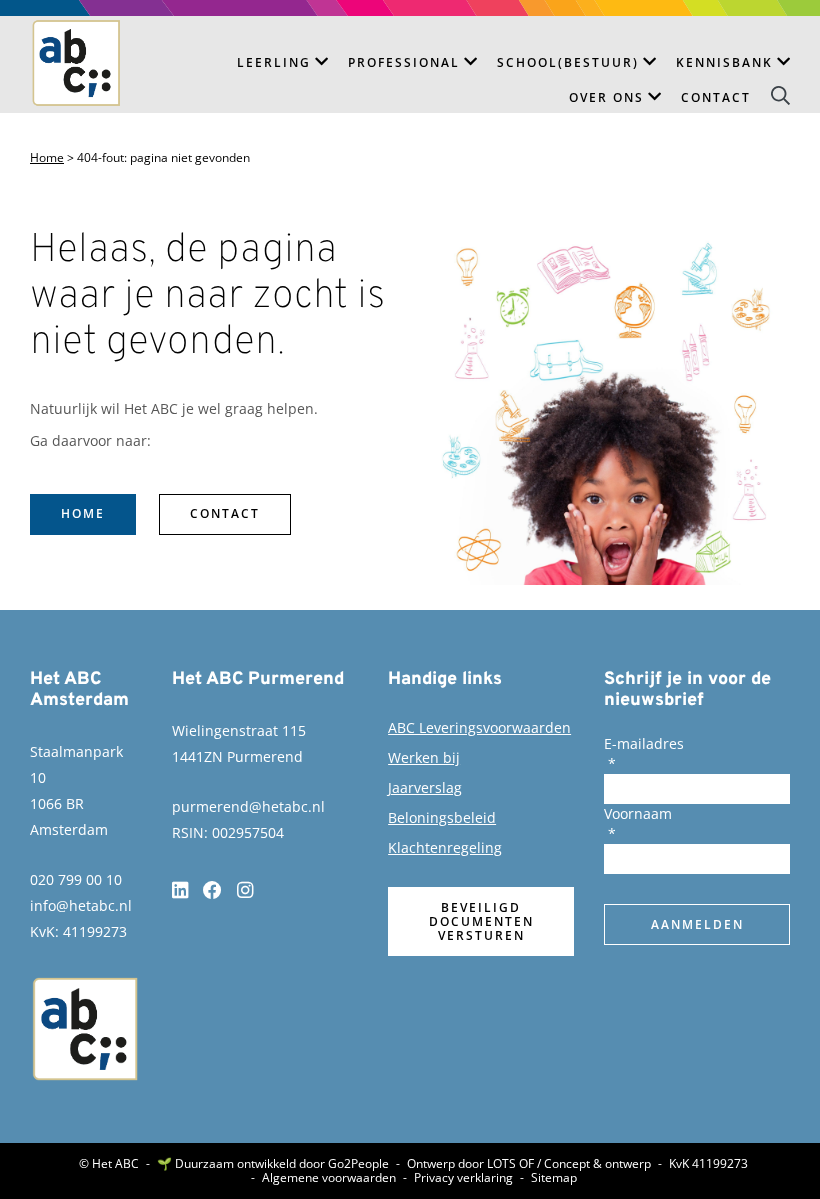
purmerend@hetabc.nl (248, 806)
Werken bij (424, 757)
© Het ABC (109, 1164)
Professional (404, 62)
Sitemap (554, 1178)
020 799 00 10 (76, 879)
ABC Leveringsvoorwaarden (479, 727)
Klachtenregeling (445, 847)
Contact (716, 97)
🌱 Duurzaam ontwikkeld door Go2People (273, 1164)
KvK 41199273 (708, 1164)
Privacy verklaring (463, 1178)
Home (47, 158)
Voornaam (638, 813)
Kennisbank (724, 62)
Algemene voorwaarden (329, 1178)
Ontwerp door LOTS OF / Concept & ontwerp (529, 1164)
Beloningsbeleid (442, 817)
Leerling (274, 62)
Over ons (606, 97)
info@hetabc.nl (81, 905)
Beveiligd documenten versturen (481, 921)
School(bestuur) (568, 62)
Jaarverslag (425, 787)
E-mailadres (644, 743)
